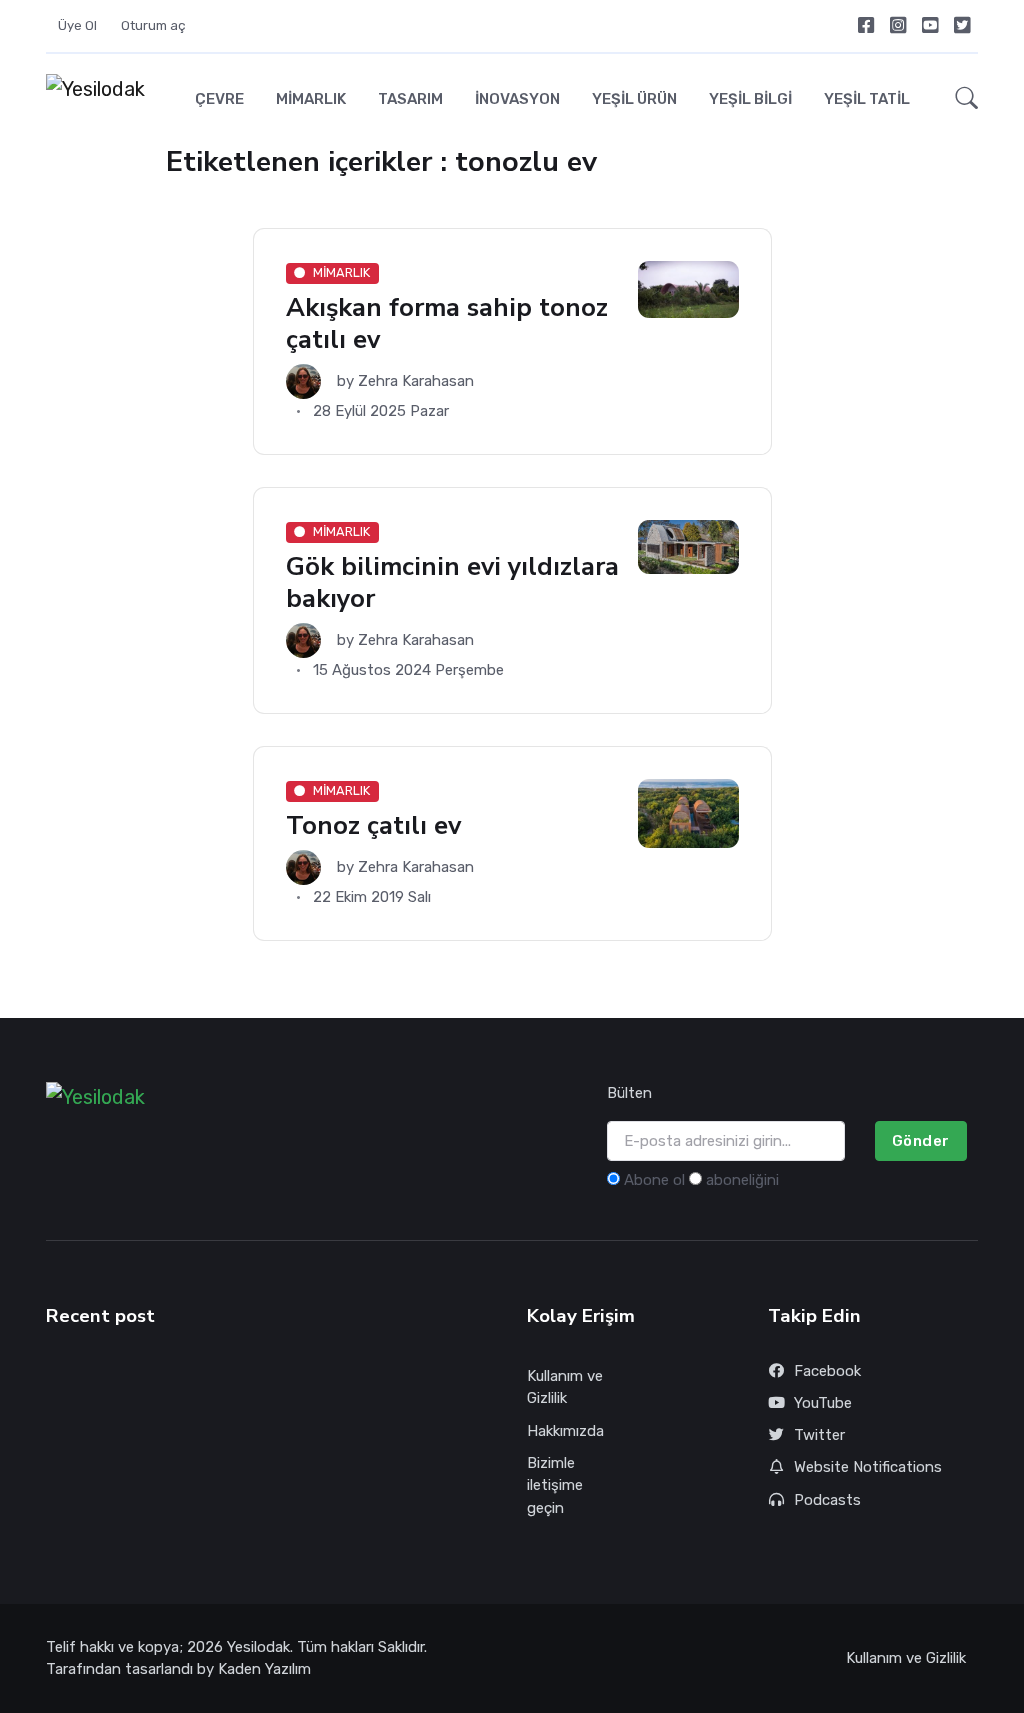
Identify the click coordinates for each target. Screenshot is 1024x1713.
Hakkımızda (565, 1431)
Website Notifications (868, 1467)
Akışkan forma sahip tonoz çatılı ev (447, 323)
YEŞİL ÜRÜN (634, 99)
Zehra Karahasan (416, 381)
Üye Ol (77, 25)
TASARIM (410, 99)
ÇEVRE (219, 99)
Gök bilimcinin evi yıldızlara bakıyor (452, 582)
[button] (961, 99)
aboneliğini (742, 1180)
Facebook (827, 1371)
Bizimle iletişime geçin (555, 1485)
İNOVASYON (517, 99)
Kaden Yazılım (264, 1669)
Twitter (819, 1435)
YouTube (823, 1403)
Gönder (921, 1141)
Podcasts (827, 1500)
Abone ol (654, 1180)
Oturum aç (153, 25)
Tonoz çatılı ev (373, 825)
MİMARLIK (311, 99)
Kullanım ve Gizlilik (565, 1387)
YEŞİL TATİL (867, 99)
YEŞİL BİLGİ (750, 99)
